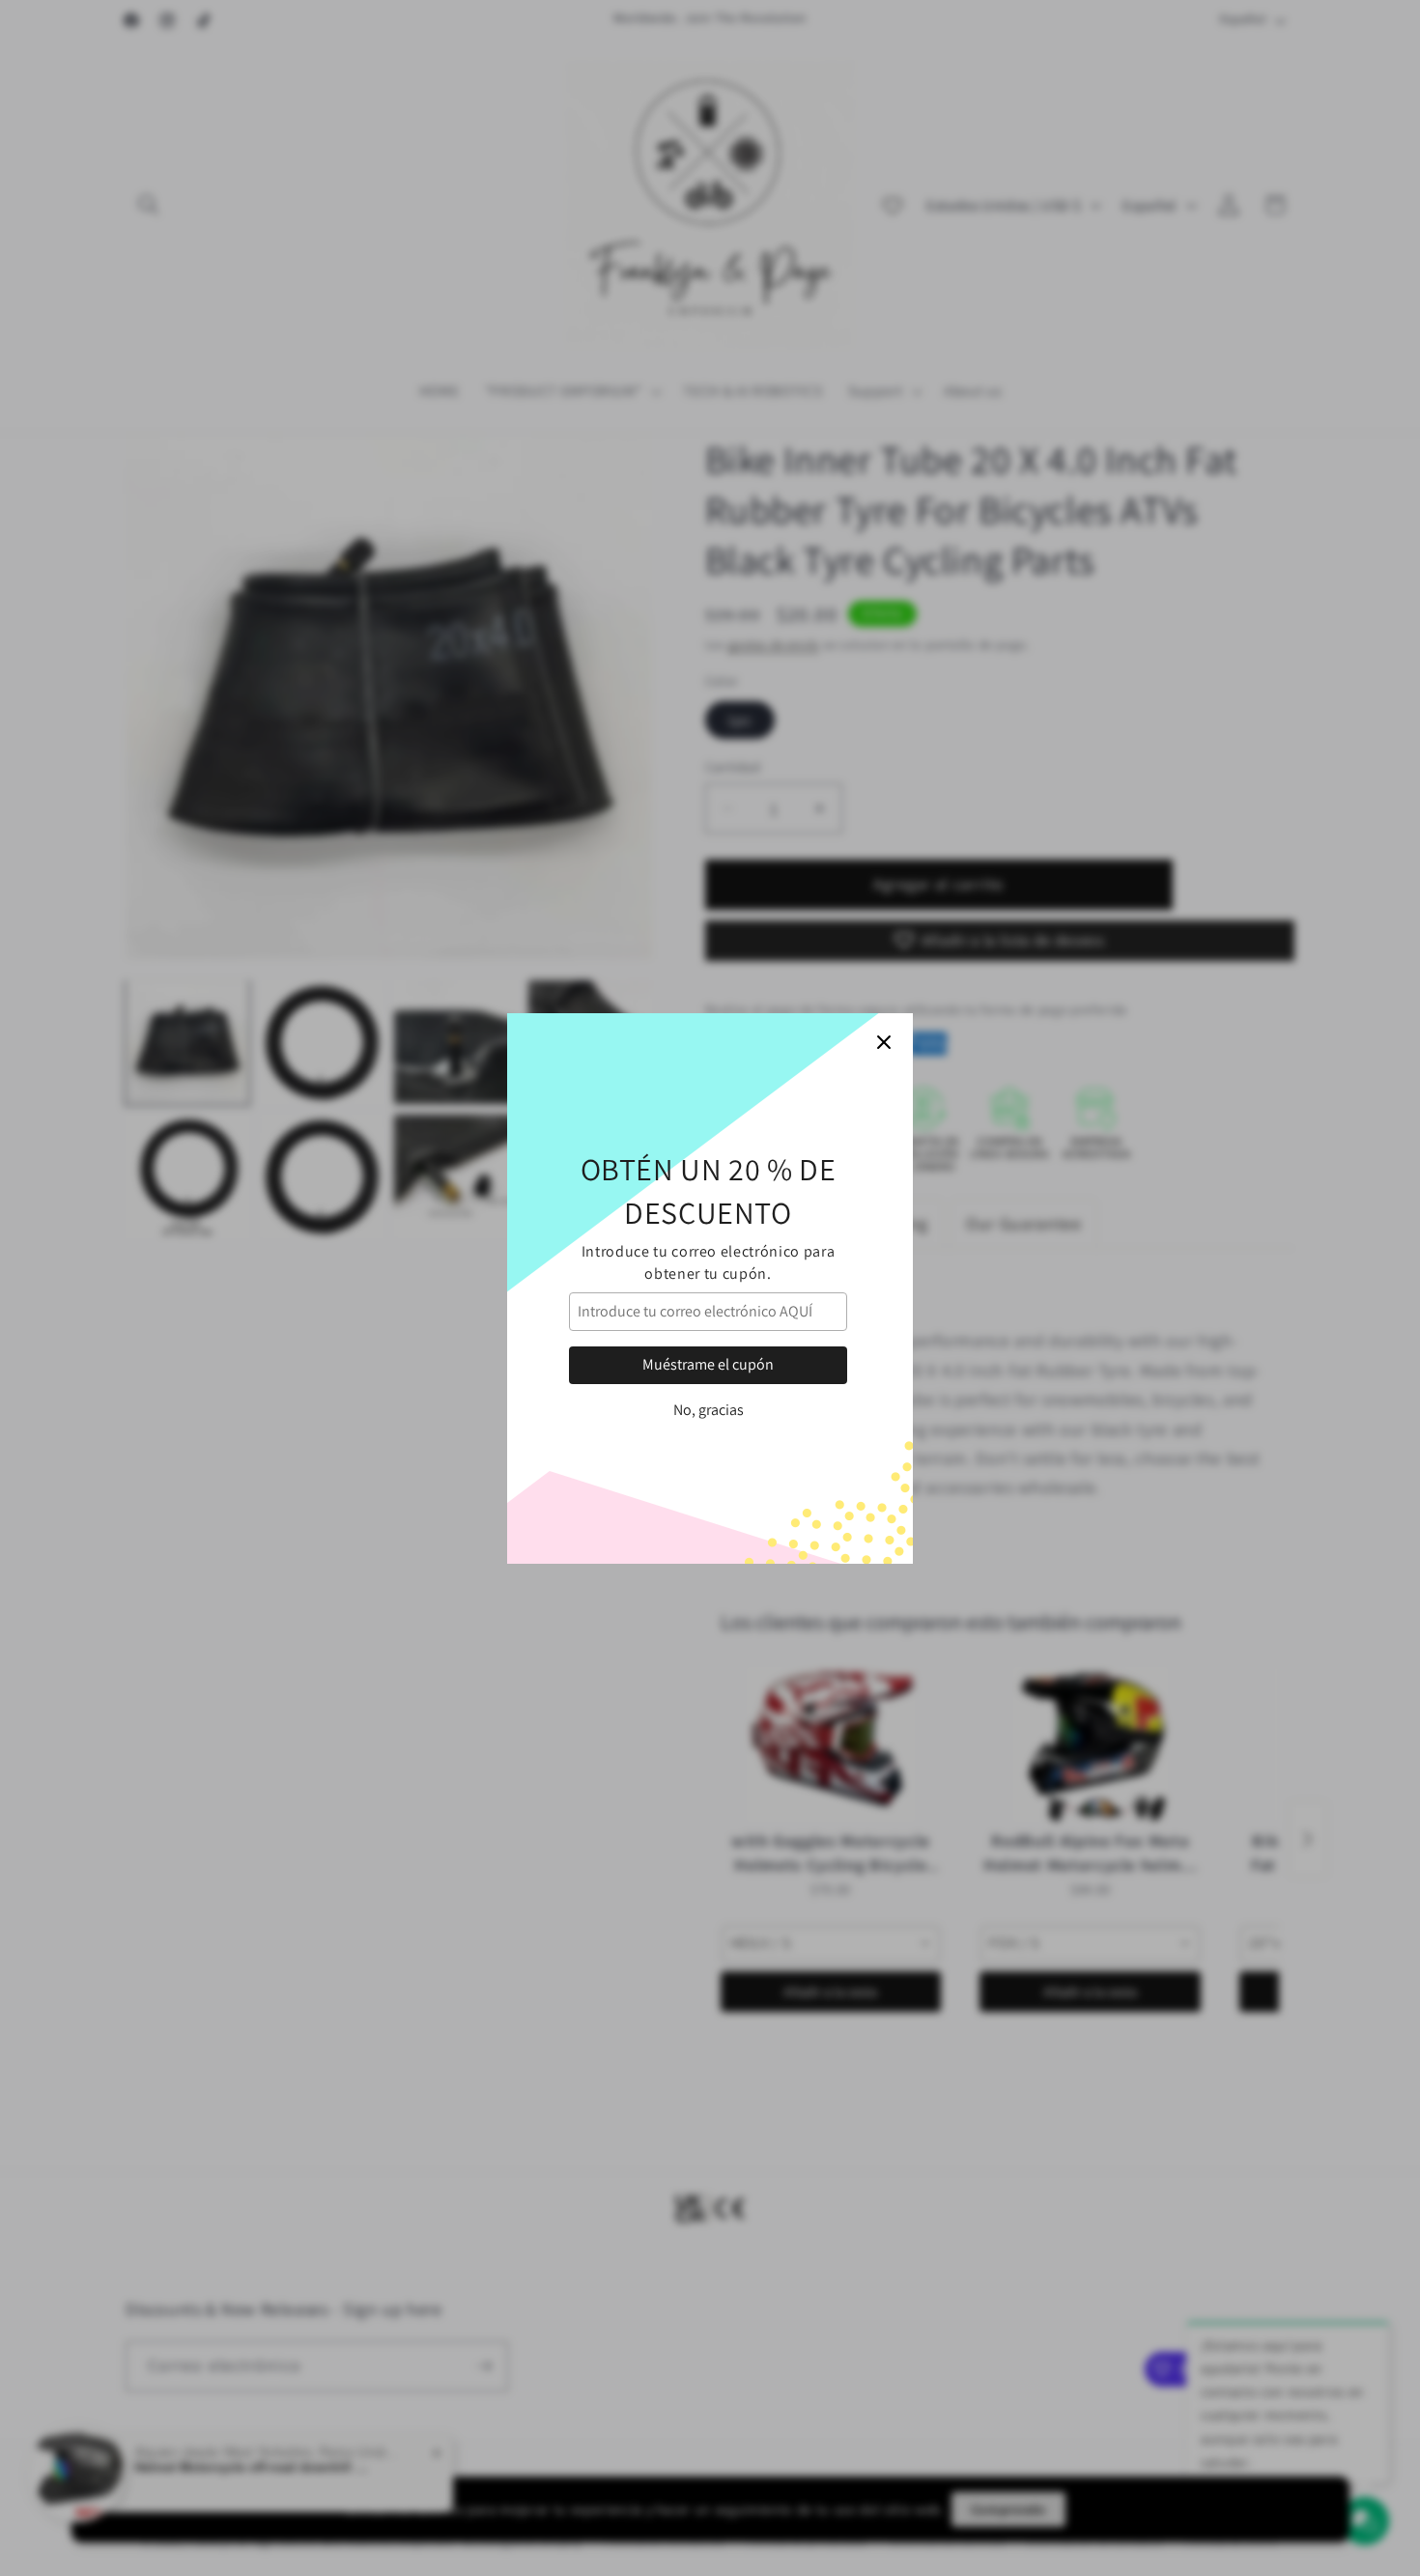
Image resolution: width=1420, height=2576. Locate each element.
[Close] (884, 1042)
